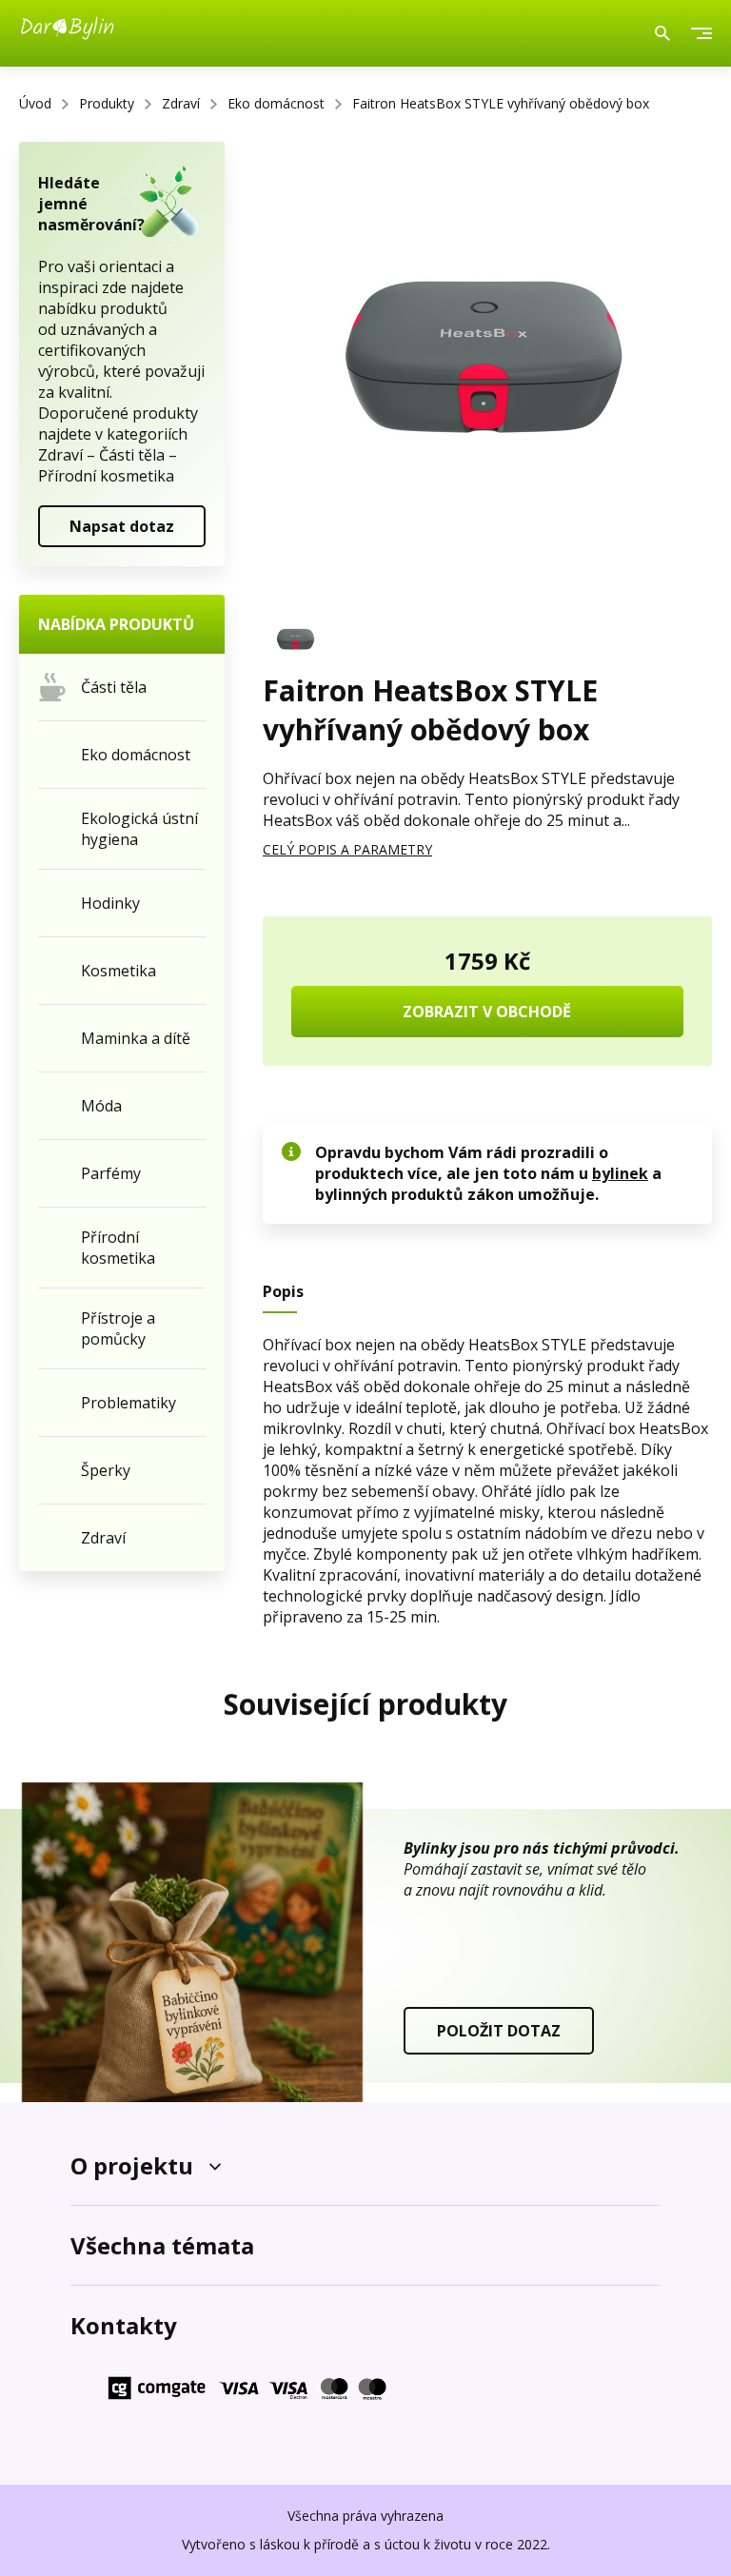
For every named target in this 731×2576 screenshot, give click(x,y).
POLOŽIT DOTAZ (499, 2031)
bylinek (620, 1173)
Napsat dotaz (122, 526)
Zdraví (181, 103)
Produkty (107, 103)
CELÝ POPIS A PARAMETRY (347, 849)
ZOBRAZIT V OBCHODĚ (487, 1012)
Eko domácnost (276, 103)
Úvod (35, 103)
